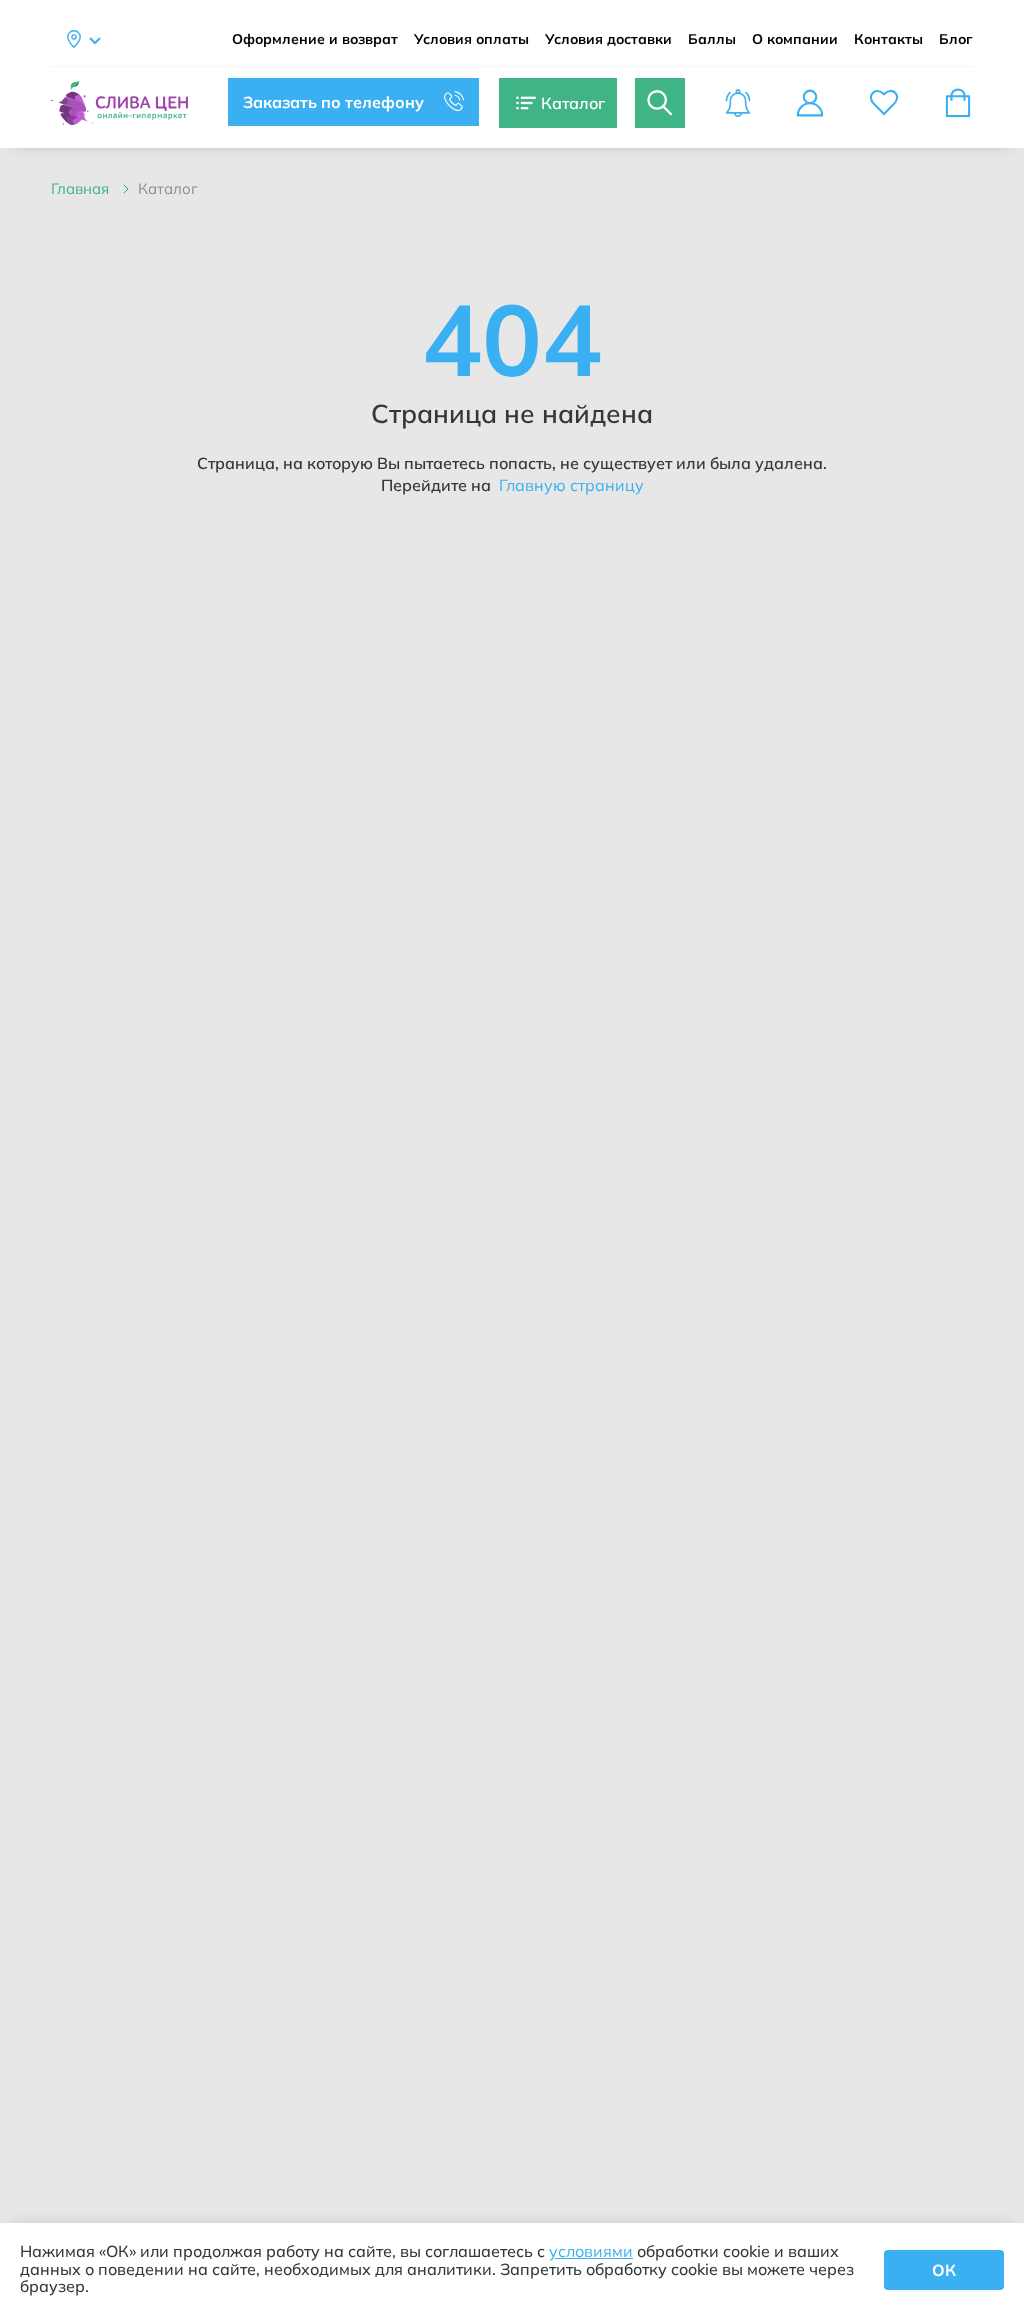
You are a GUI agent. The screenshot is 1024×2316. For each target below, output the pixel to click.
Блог (956, 39)
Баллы (712, 39)
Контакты (888, 39)
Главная (82, 188)
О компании (795, 39)
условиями (591, 2251)
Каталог (168, 188)
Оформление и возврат (315, 39)
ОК (944, 2270)
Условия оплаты (471, 39)
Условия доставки (608, 39)
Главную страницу (569, 485)
